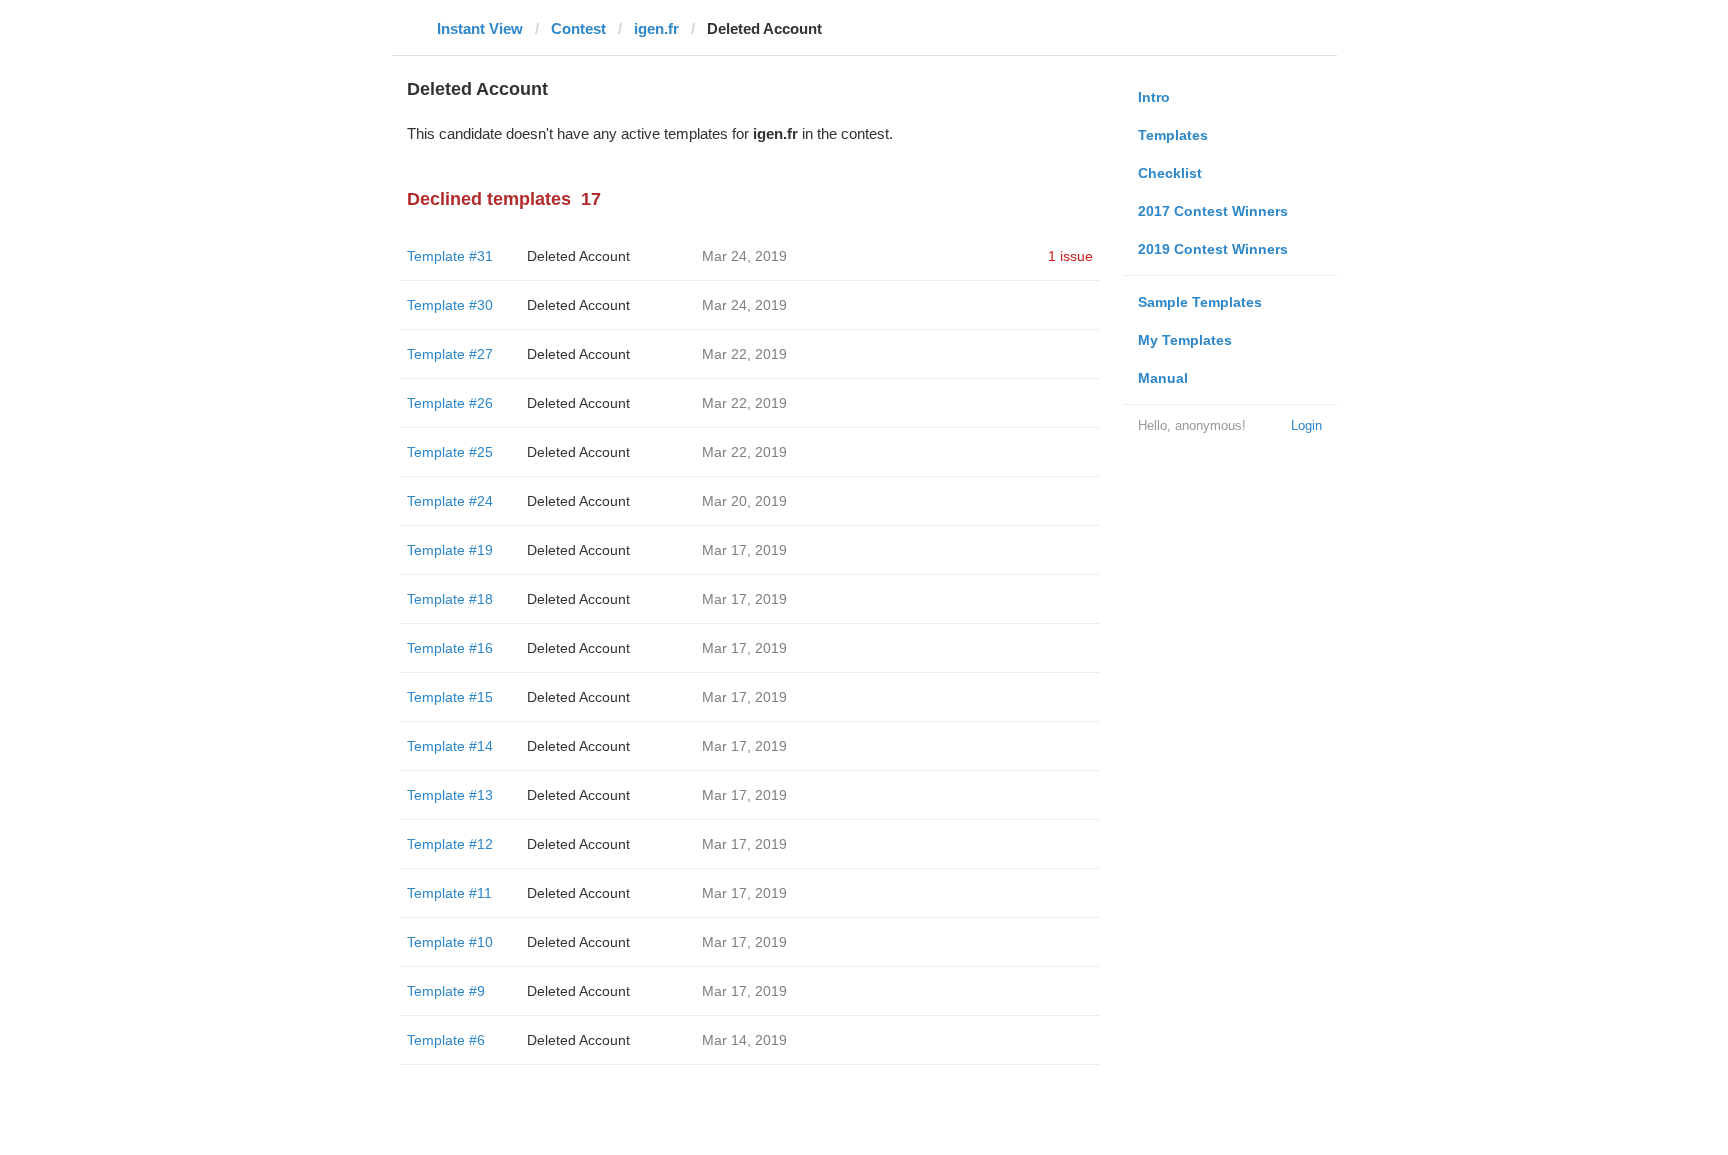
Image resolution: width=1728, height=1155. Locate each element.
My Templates (1185, 340)
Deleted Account (578, 256)
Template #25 (450, 452)
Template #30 (450, 305)
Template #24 (450, 501)
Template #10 (450, 942)
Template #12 (450, 844)
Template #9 (446, 991)
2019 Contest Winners (1213, 249)
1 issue (1070, 256)
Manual (1163, 378)
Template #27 (450, 354)
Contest (578, 28)
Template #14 (450, 746)
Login (1306, 425)
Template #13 (450, 795)
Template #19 (450, 550)
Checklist (1170, 173)
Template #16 (450, 648)
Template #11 (449, 893)
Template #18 (450, 599)
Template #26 (450, 403)
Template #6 (446, 1040)
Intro (1154, 97)
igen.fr (656, 28)
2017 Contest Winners (1213, 211)
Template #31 (450, 256)
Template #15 (450, 697)
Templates (1173, 135)
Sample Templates (1200, 302)
